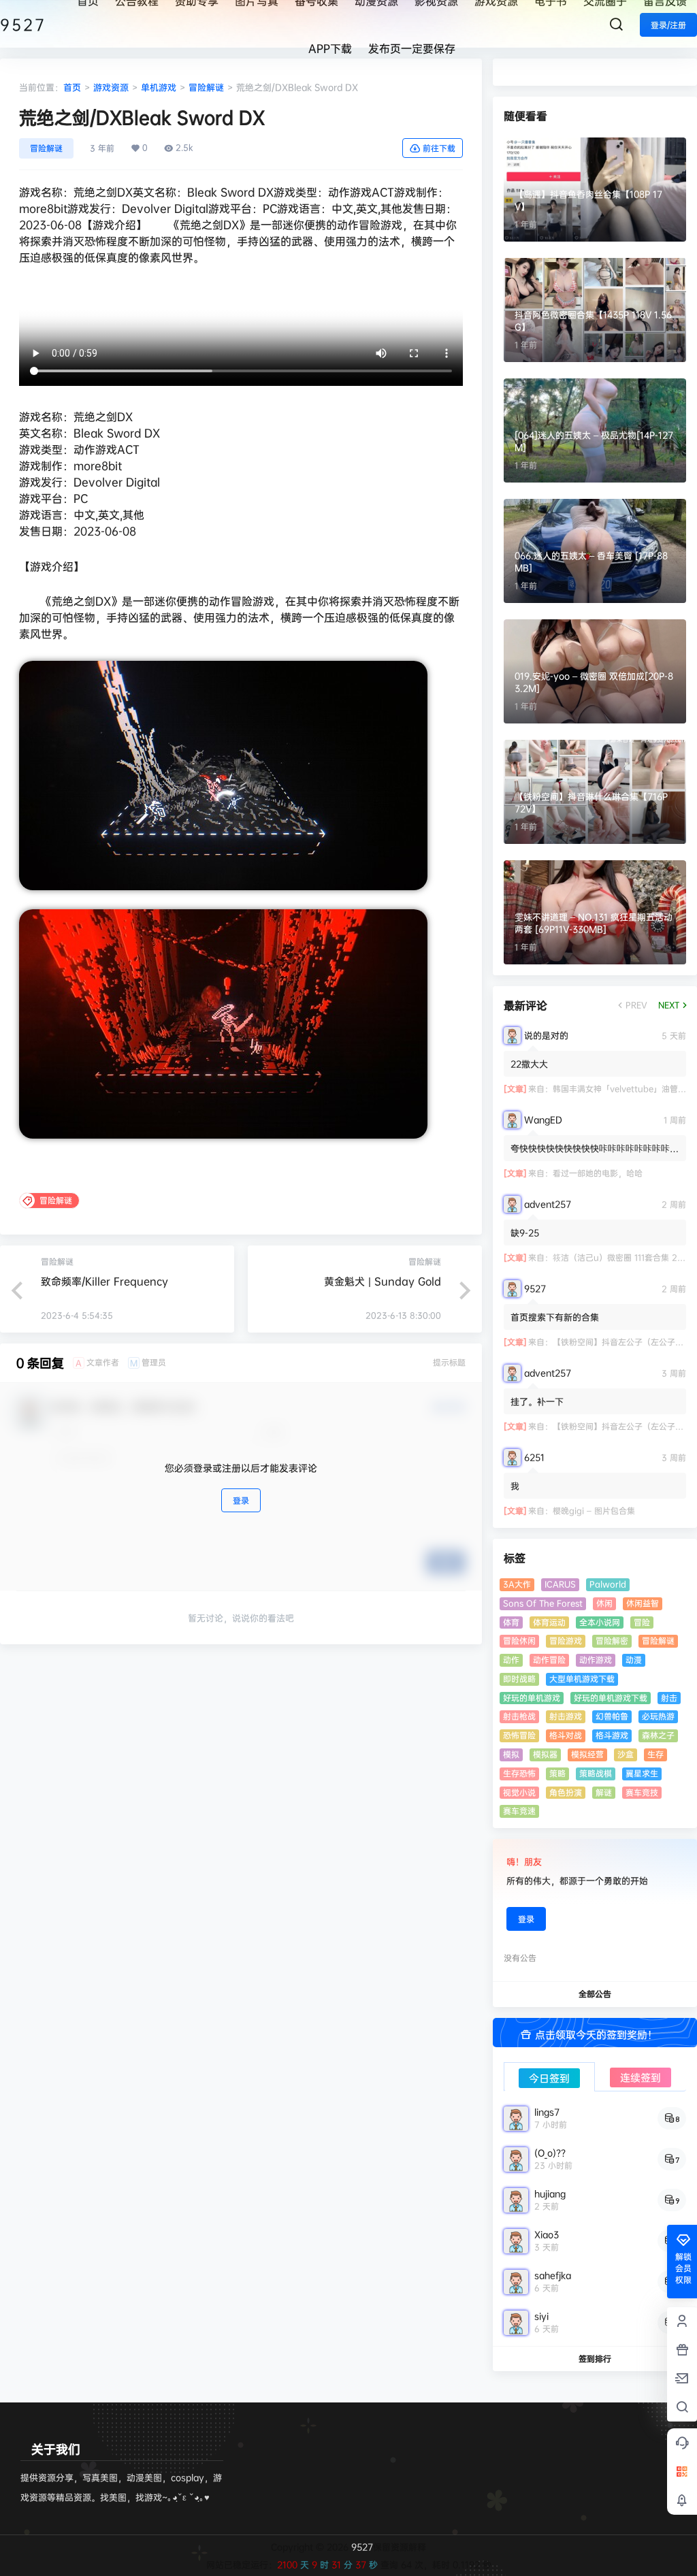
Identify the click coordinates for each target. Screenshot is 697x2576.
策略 (557, 1773)
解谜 (604, 1792)
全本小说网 (600, 1622)
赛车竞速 (519, 1811)
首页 (72, 87)
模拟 (511, 1754)
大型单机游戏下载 (582, 1679)
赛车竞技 (642, 1792)
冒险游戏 (566, 1641)
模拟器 (545, 1754)
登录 (241, 1500)
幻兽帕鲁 (612, 1716)
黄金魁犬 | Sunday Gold (383, 1281)
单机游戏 (159, 87)
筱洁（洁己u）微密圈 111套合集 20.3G (625, 1257)
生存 (655, 1754)
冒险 (642, 1622)
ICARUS (560, 1584)
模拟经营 (587, 1754)
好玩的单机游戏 (532, 1698)
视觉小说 (519, 1792)
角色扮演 (566, 1792)
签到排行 (595, 2359)
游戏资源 (111, 87)
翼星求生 (642, 1773)
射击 (669, 1698)
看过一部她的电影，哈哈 (598, 1173)
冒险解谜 (206, 87)
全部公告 (595, 1994)
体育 (511, 1622)
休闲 (604, 1603)
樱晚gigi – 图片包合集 (594, 1511)
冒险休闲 (519, 1641)
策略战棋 (596, 1773)
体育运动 (549, 1622)
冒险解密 (612, 1641)
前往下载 (439, 148)
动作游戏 (596, 1660)
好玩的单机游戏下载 (611, 1698)
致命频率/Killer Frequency (104, 1281)
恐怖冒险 (519, 1735)
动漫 (634, 1660)
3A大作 (517, 1584)
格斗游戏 (612, 1735)
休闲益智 (643, 1603)
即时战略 (519, 1679)
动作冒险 (549, 1660)
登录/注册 (668, 25)
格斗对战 (566, 1735)
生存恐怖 (519, 1773)
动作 (511, 1660)
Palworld (608, 1584)
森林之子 (658, 1735)
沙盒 (626, 1754)
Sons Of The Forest (543, 1603)
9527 (361, 2547)
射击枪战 (519, 1716)
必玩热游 (658, 1716)
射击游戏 (566, 1716)
